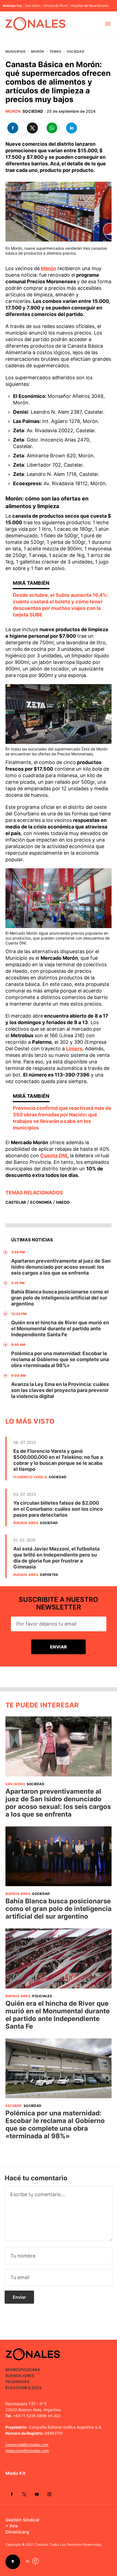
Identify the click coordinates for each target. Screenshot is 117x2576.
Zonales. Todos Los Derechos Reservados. (69, 2544)
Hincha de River (55, 6)
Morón (37, 51)
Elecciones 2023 (23, 2388)
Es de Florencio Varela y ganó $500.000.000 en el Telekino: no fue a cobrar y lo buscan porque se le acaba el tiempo (58, 1460)
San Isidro (33, 6)
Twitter (24, 2494)
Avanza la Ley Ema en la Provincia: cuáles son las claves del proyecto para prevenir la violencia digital (60, 1390)
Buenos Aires (26, 1523)
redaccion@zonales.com (27, 2451)
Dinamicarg (17, 2532)
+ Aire (12, 2526)
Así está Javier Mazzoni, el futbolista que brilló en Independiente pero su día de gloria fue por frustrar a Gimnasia (56, 1558)
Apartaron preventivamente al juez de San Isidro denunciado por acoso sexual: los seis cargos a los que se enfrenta (61, 1267)
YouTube (37, 2494)
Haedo (63, 1202)
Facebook (12, 2494)
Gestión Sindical (22, 2520)
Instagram (49, 2494)
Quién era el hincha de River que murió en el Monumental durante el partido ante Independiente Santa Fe (60, 1329)
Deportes (49, 1575)
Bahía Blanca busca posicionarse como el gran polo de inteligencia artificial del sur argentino (60, 1298)
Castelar (16, 1202)
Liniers (74, 1049)
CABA (35, 2370)
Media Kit (15, 2473)
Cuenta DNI (54, 1156)
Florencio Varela (30, 1477)
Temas (55, 51)
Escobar (14, 2106)
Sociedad (76, 51)
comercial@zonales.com (27, 2445)
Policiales (42, 1996)
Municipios (16, 51)
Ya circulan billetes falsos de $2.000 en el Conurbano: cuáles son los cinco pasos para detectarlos (58, 1509)
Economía (41, 1202)
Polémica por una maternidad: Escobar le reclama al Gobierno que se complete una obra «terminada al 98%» (60, 1359)
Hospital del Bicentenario (90, 6)
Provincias (17, 2382)
